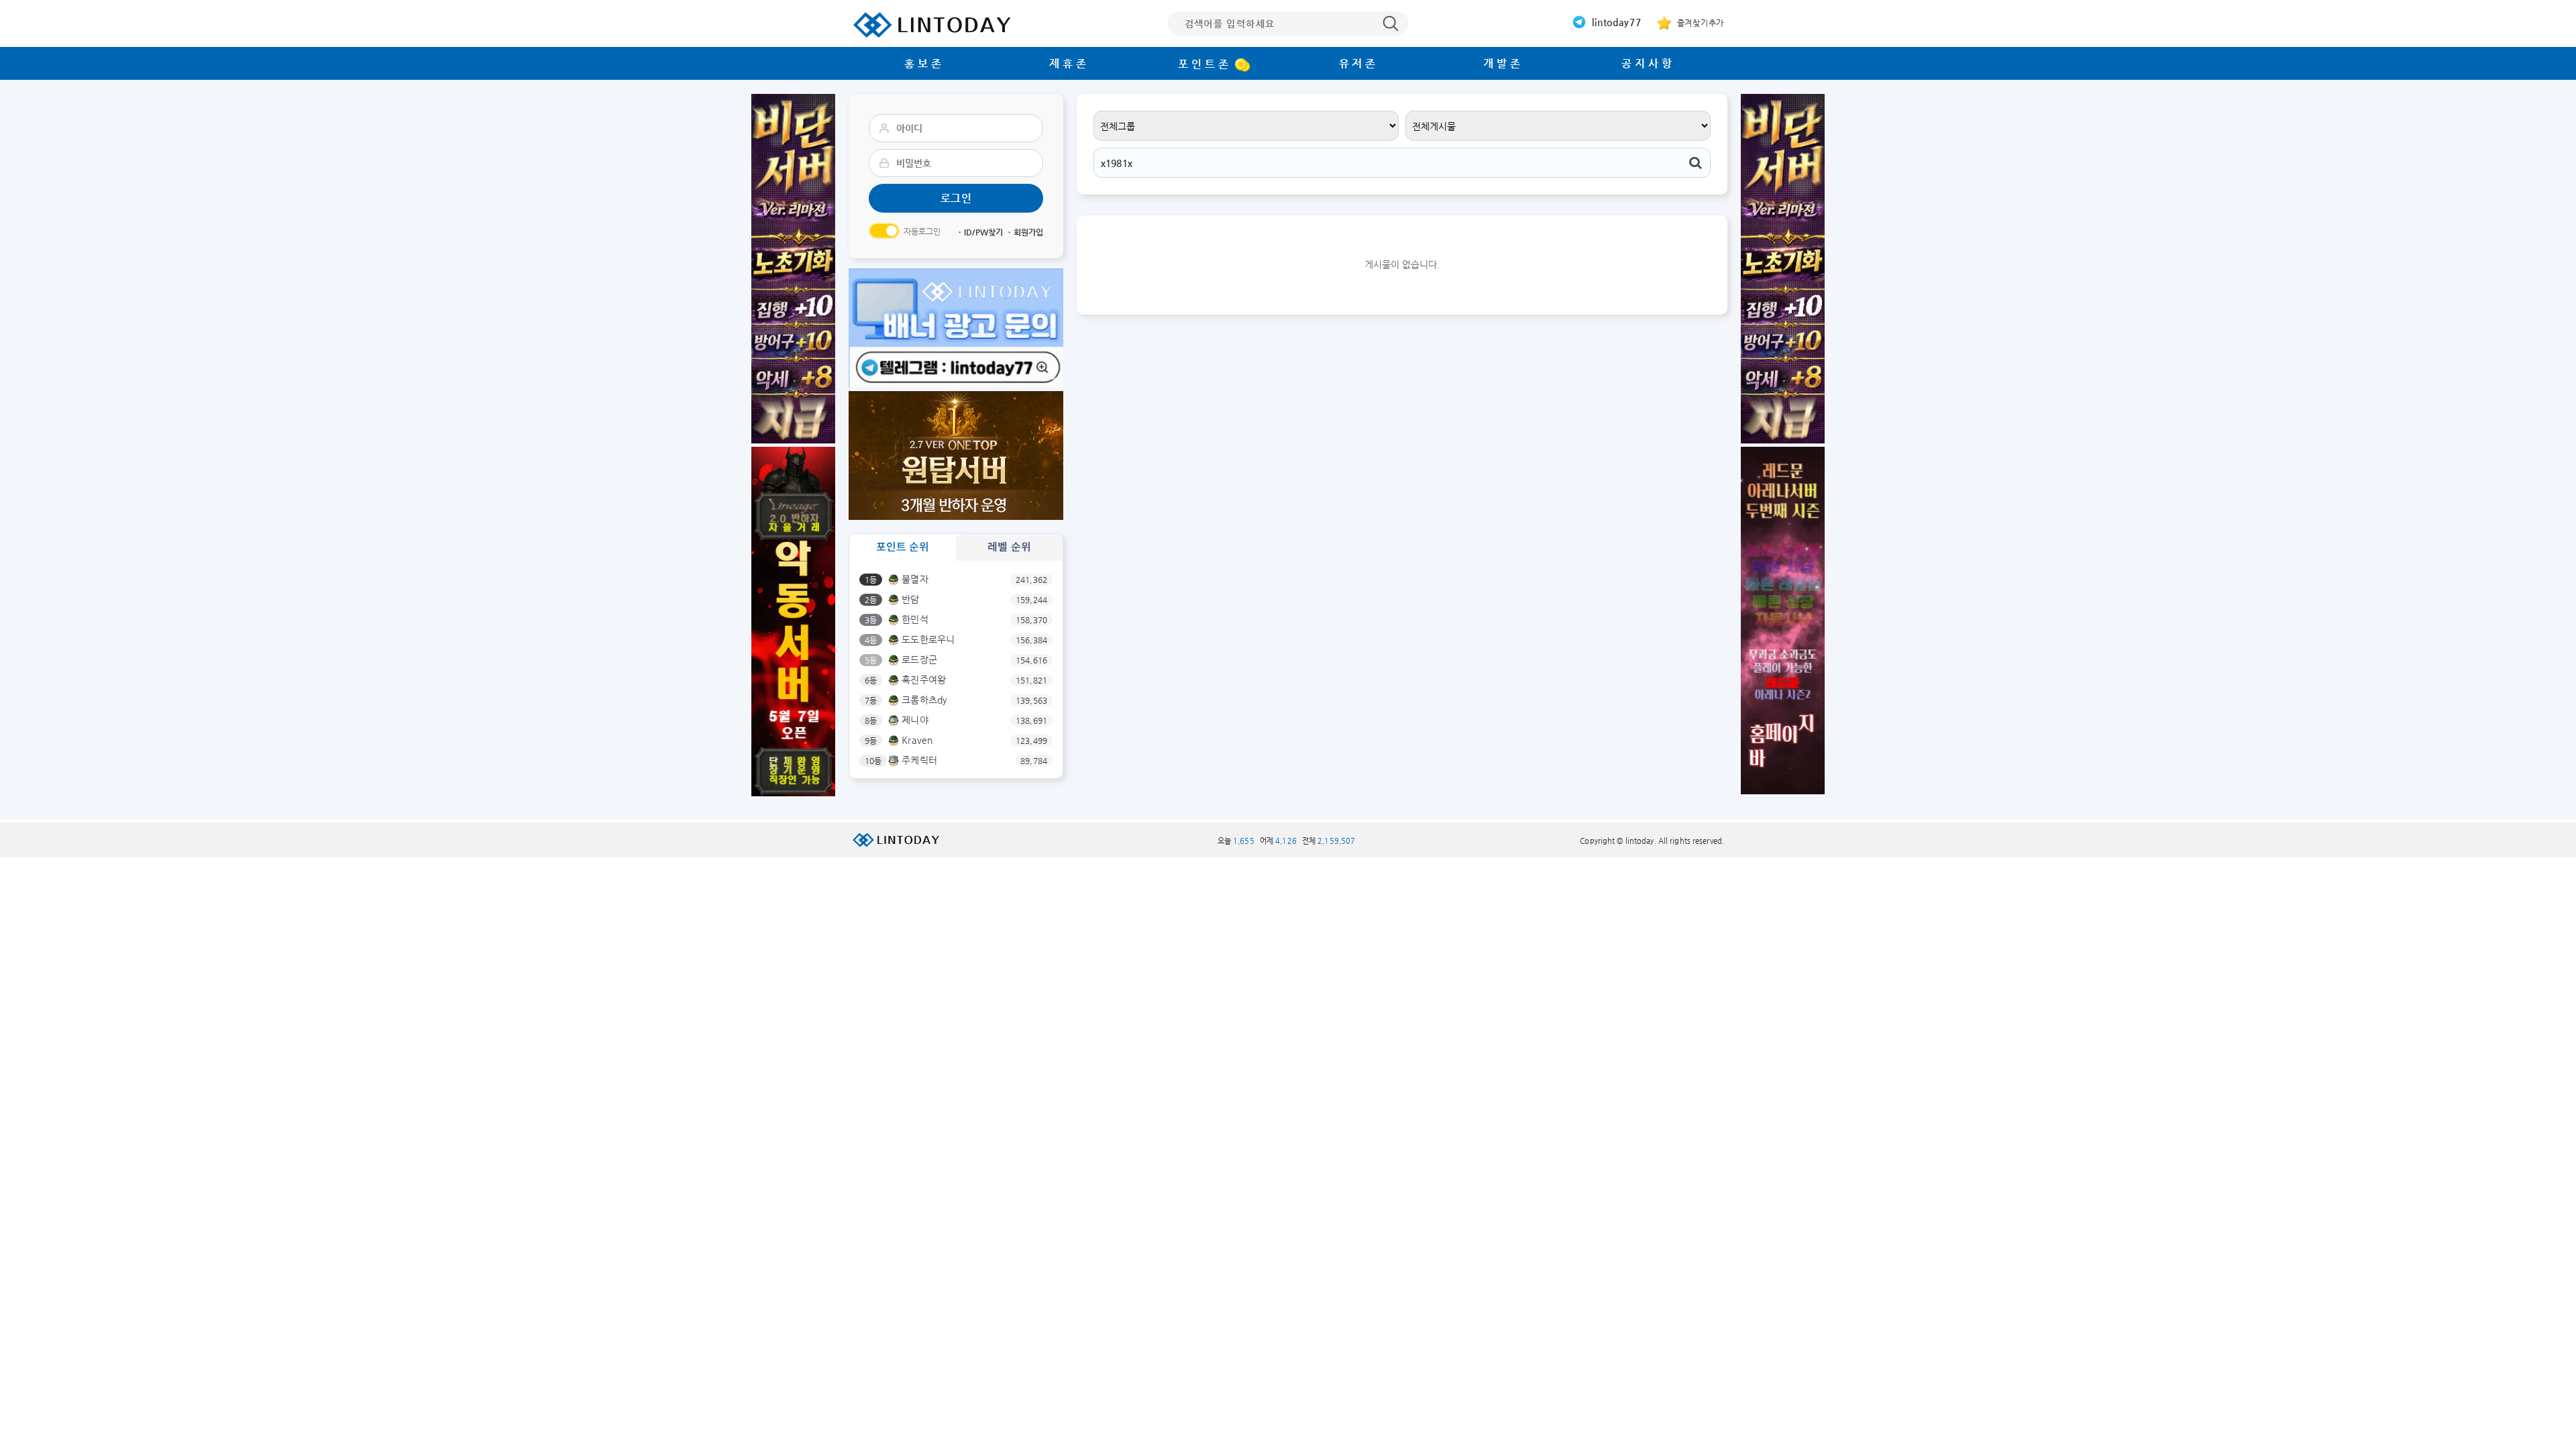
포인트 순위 (903, 547)
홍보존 (924, 63)
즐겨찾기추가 (1699, 23)
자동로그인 (922, 231)
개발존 (1503, 63)
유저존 (1359, 63)
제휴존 (1069, 63)
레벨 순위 (1009, 547)
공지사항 (1648, 63)
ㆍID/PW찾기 (979, 232)
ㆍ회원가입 (1024, 232)
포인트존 (1204, 64)
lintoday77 (1615, 22)
